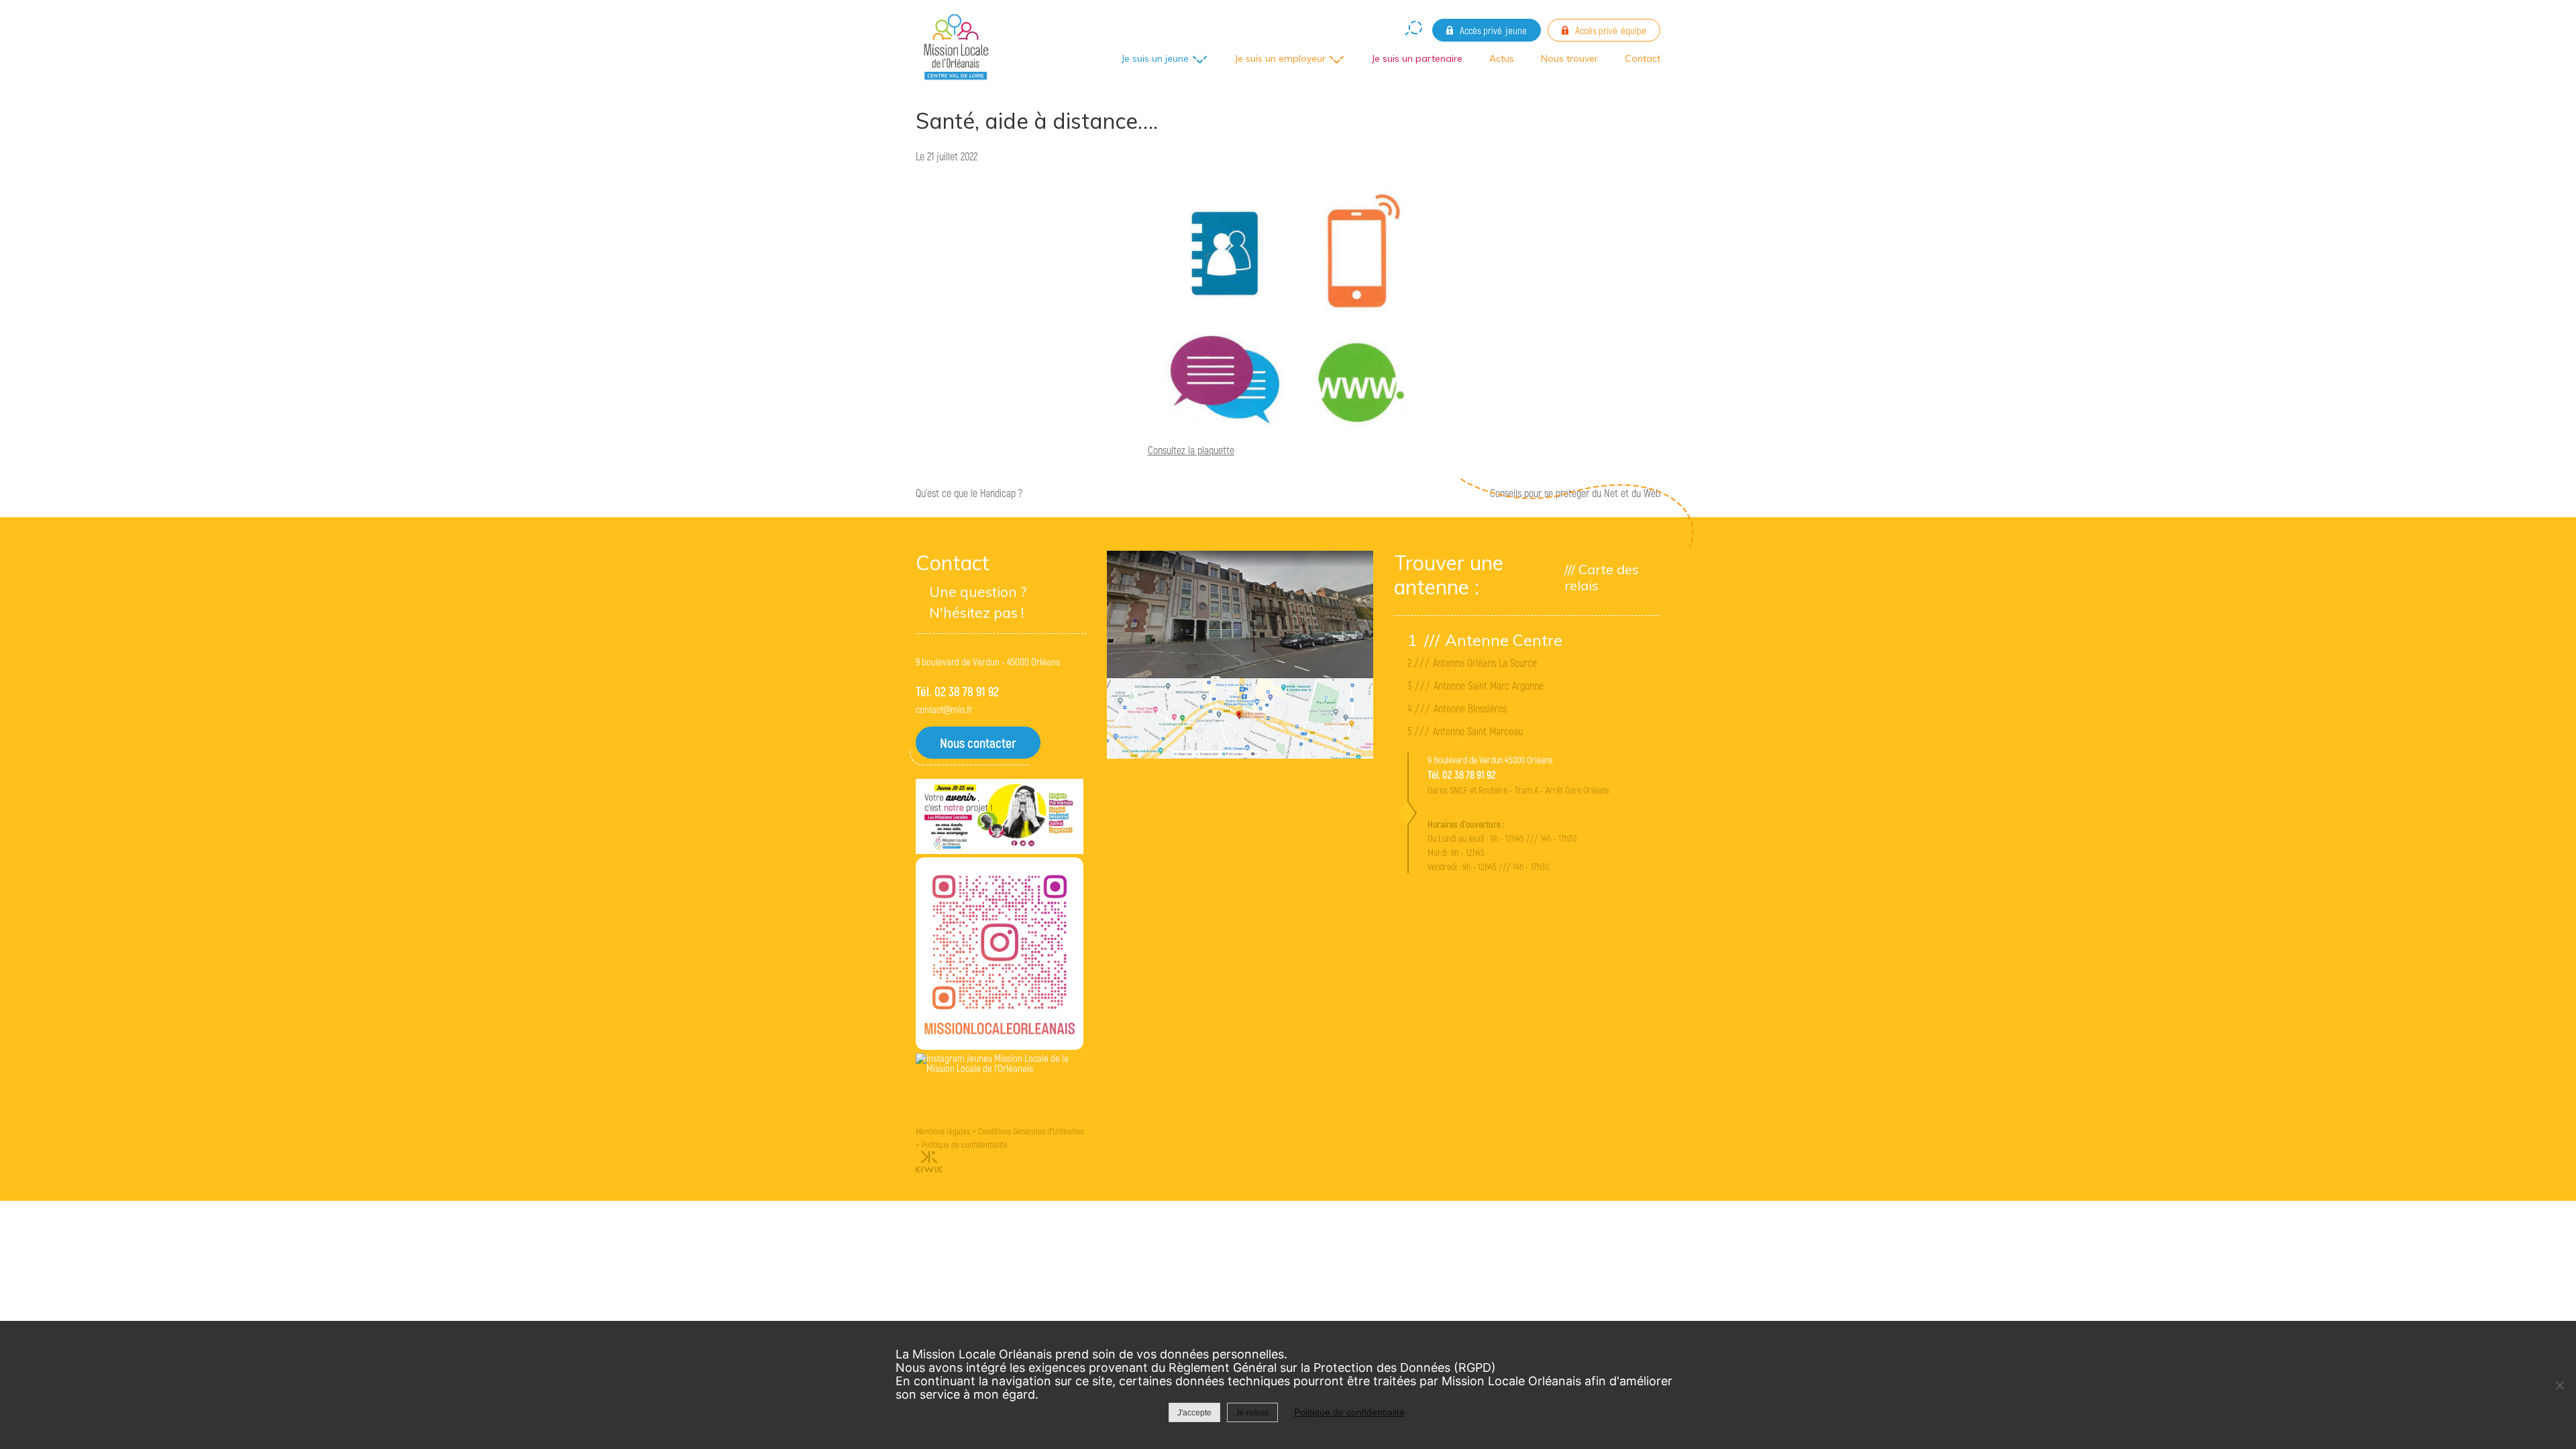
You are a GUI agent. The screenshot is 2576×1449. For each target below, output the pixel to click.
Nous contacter (978, 743)
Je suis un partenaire (1417, 58)
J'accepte (1194, 1413)
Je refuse (1252, 1413)
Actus (1502, 58)
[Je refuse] (2559, 1385)
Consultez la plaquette (1191, 450)
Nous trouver (1569, 58)
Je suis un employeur (1280, 58)
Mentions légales (943, 1131)
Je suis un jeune (1155, 58)
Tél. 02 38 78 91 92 (957, 691)
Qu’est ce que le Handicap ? (969, 493)
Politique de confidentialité (965, 1144)
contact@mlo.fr (944, 709)
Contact (1643, 58)
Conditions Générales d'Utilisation (1031, 1131)
